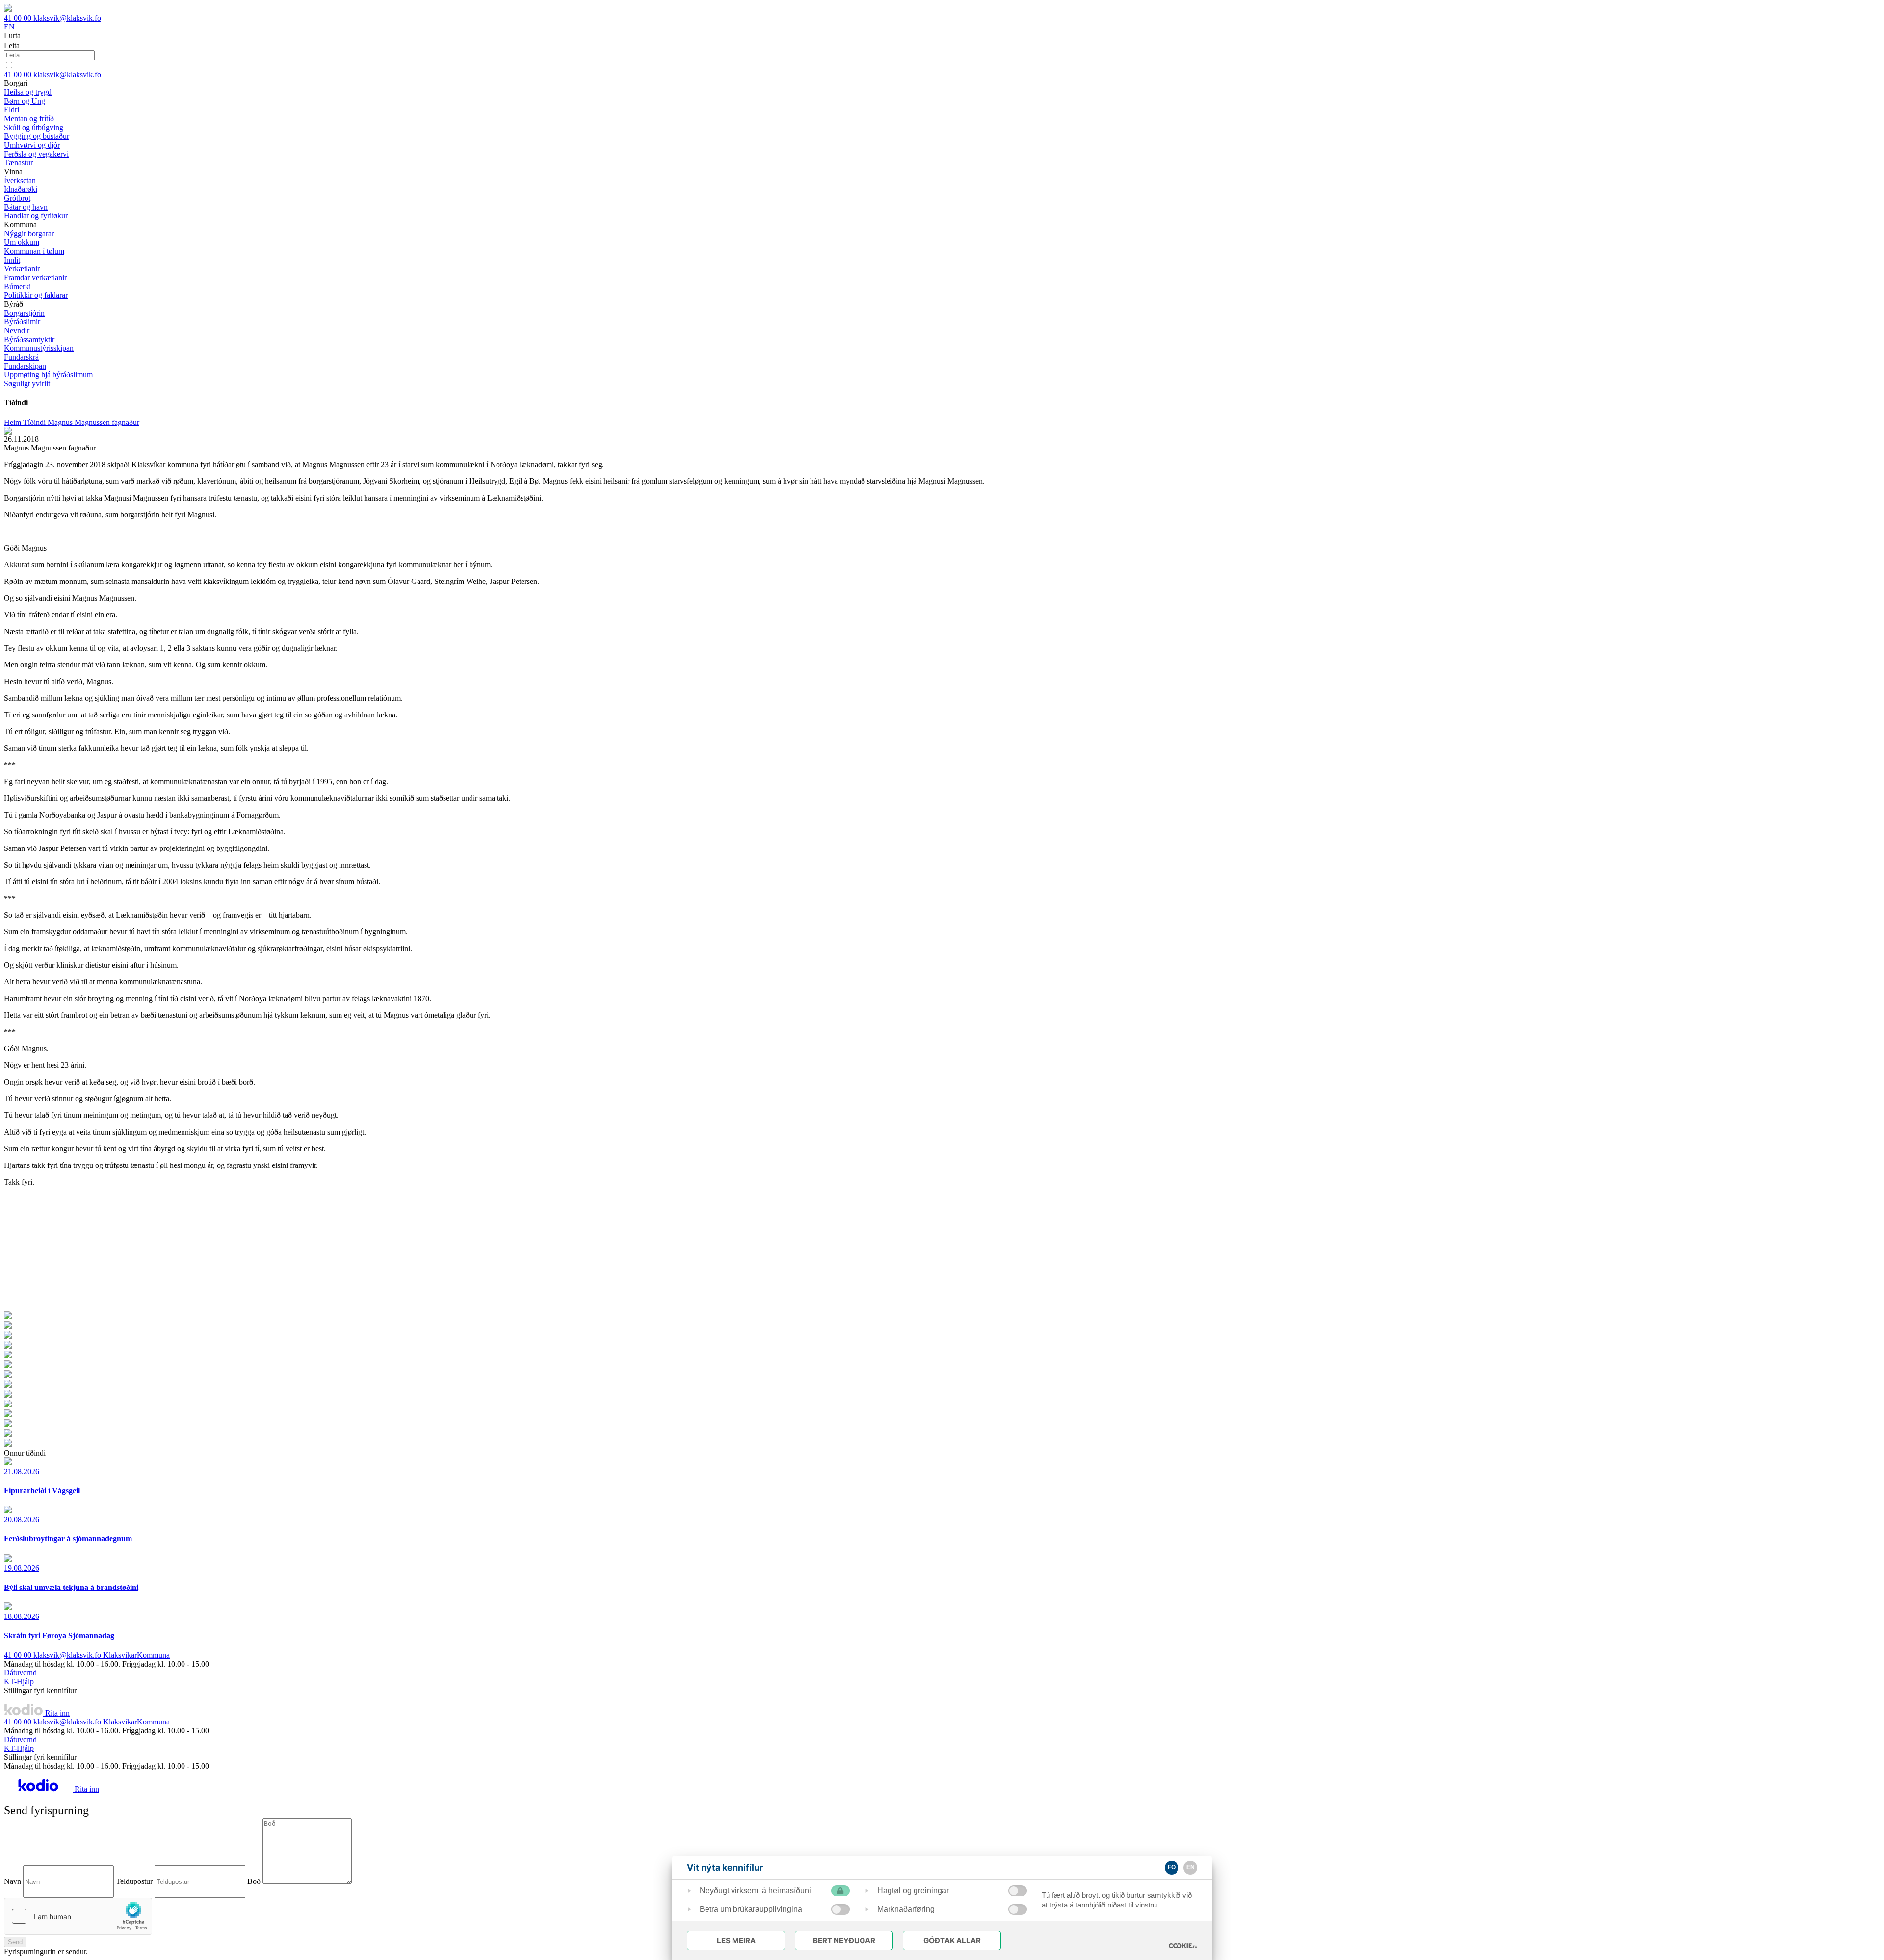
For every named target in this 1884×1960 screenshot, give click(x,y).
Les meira (736, 1941)
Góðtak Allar (952, 1941)
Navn (13, 1881)
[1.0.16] (1183, 1946)
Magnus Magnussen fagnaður (93, 422)
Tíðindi (35, 422)
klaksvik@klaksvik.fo (67, 18)
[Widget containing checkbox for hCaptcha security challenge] (78, 1916)
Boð (254, 1881)
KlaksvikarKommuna (136, 1655)
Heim (13, 422)
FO (1172, 1867)
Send (15, 1942)
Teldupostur (134, 1881)
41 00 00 (19, 18)
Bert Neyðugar (844, 1941)
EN (9, 27)
